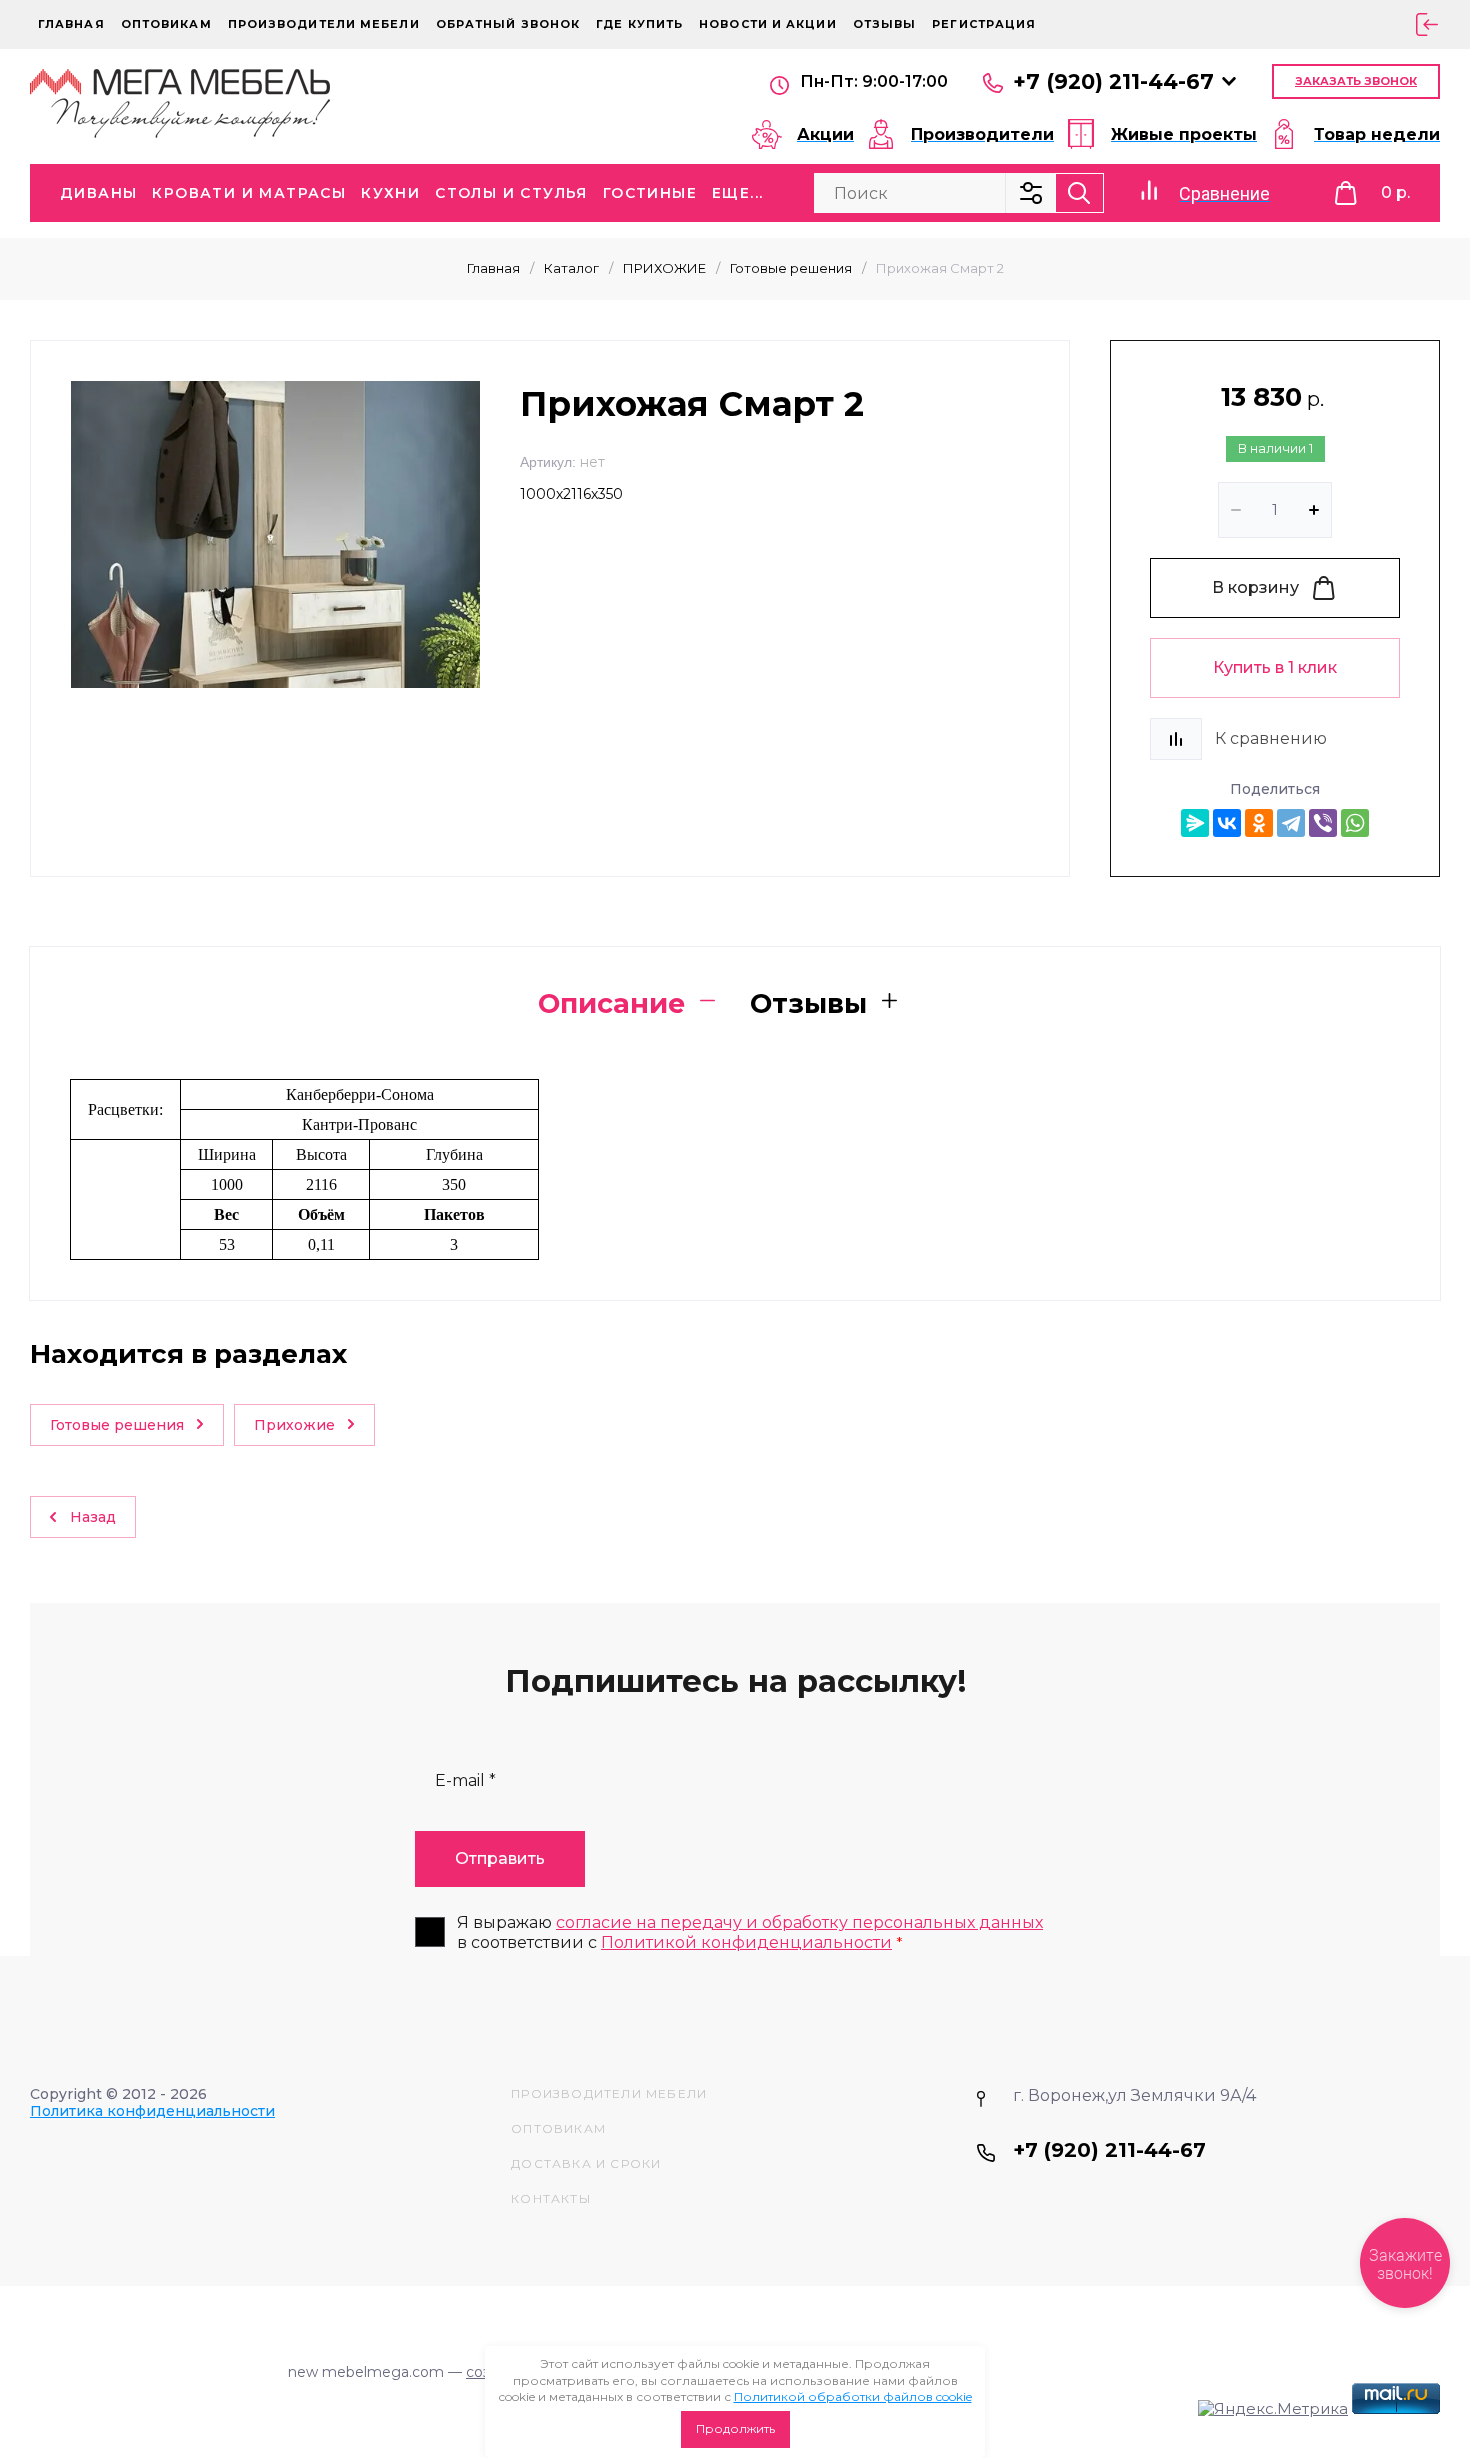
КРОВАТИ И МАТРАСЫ (249, 193)
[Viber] (1323, 823)
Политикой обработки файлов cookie (853, 2396)
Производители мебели (324, 24)
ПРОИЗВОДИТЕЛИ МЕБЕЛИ (609, 2093)
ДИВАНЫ (98, 193)
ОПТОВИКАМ (166, 24)
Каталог (571, 268)
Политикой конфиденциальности (746, 1942)
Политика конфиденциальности (152, 2111)
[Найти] (1079, 193)
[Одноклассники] (1259, 823)
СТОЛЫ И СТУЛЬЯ (511, 193)
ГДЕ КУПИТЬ (639, 24)
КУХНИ (390, 193)
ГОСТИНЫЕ (650, 193)
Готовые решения (791, 268)
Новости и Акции (768, 24)
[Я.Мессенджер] (1195, 823)
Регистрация (984, 24)
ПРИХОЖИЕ (664, 268)
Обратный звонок (508, 24)
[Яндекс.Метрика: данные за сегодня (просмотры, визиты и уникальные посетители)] (1273, 2409)
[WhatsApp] (1355, 823)
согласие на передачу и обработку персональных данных (799, 1922)
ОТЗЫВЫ (885, 24)
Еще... (737, 193)
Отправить (500, 1858)
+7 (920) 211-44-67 (1113, 81)
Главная (71, 24)
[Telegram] (1291, 823)
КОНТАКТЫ (551, 2198)
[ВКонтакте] (1227, 823)
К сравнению (1271, 738)
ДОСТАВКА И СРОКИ (586, 2163)
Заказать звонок (1356, 81)
